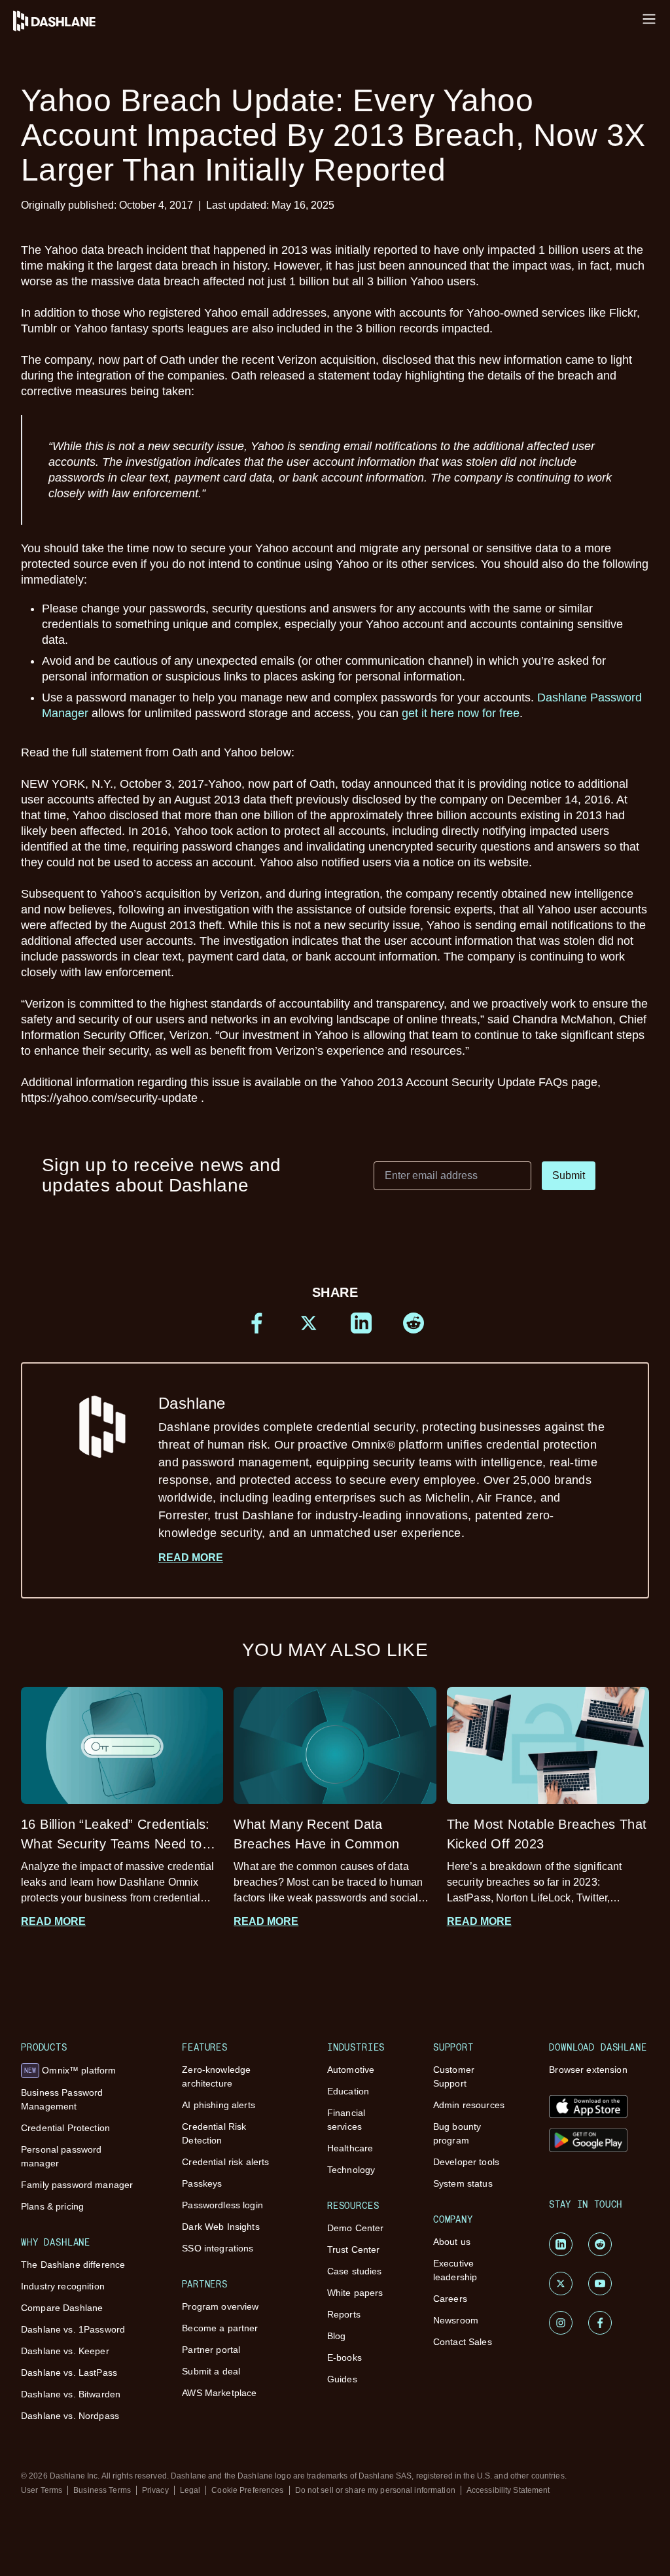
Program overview (220, 2306)
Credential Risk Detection (214, 2133)
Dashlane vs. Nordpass (70, 2416)
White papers (355, 2293)
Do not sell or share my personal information (375, 2490)
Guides (342, 2379)
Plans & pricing (52, 2206)
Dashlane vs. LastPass (69, 2373)
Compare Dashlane (62, 2308)
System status (463, 2183)
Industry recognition (63, 2286)
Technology (351, 2170)
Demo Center (356, 2228)
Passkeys (202, 2183)
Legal (190, 2490)
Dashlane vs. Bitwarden (71, 2394)
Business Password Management (62, 2099)
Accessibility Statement (508, 2490)
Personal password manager (61, 2156)
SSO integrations (218, 2248)
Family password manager (77, 2185)
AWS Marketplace (219, 2393)
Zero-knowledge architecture (216, 2076)
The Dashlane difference (73, 2265)
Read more (191, 1558)
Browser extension (588, 2070)
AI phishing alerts (219, 2105)
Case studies (355, 2271)
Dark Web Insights (220, 2227)
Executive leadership (455, 2270)
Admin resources (469, 2105)
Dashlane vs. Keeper (65, 2351)
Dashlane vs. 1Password (73, 2329)
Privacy (155, 2490)
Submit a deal (211, 2371)
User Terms (42, 2490)
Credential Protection (65, 2128)
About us (452, 2242)
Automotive (351, 2070)
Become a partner (220, 2328)
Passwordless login (222, 2205)
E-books (344, 2357)
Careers (450, 2299)
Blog (337, 2336)
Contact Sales (463, 2342)
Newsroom (456, 2320)
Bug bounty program (457, 2133)
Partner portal (211, 2350)
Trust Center (354, 2250)
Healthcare (350, 2148)
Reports (344, 2314)
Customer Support (454, 2076)
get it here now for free (461, 713)
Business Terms (102, 2490)
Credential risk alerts (225, 2162)
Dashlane (381, 1467)
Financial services (346, 2120)
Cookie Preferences (247, 2490)
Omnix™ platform (70, 2070)
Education (348, 2091)
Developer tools (466, 2162)
